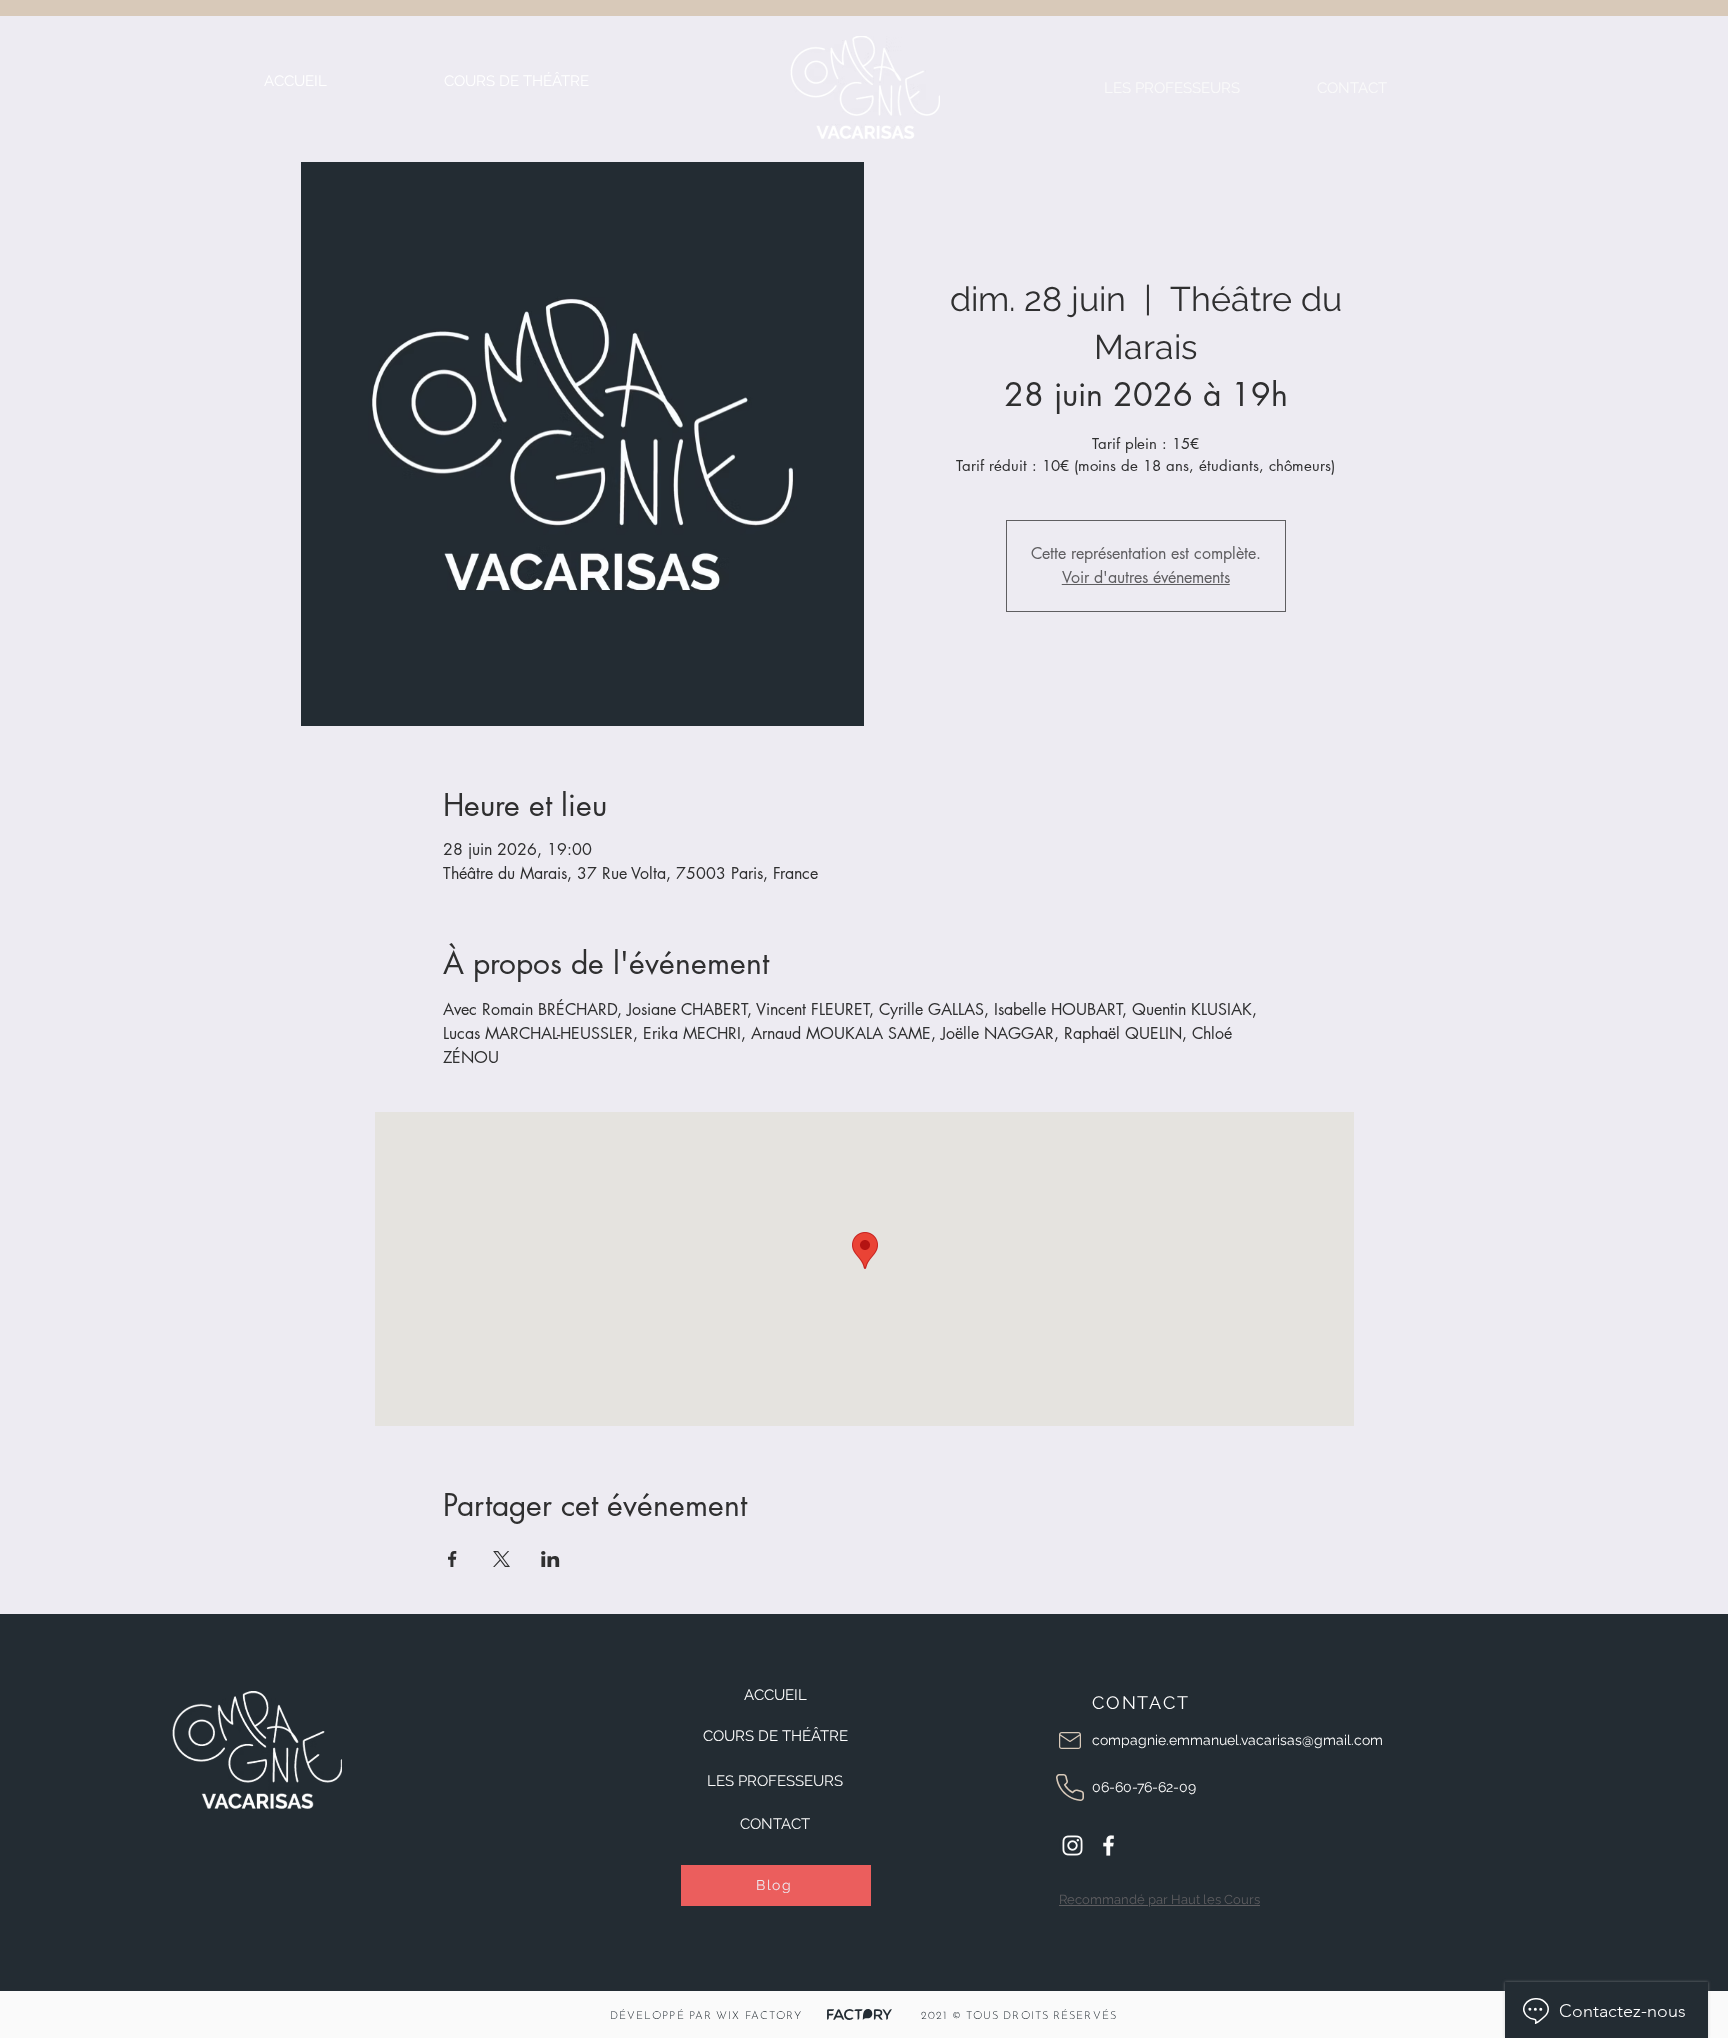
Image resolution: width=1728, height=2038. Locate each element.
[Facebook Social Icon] (1108, 1845)
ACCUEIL (775, 1695)
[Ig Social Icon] (1072, 1845)
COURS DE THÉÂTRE (775, 1736)
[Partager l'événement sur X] (501, 1559)
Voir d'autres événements (1146, 577)
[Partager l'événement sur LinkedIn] (550, 1559)
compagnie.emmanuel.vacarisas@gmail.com (1237, 1740)
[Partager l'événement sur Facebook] (452, 1559)
